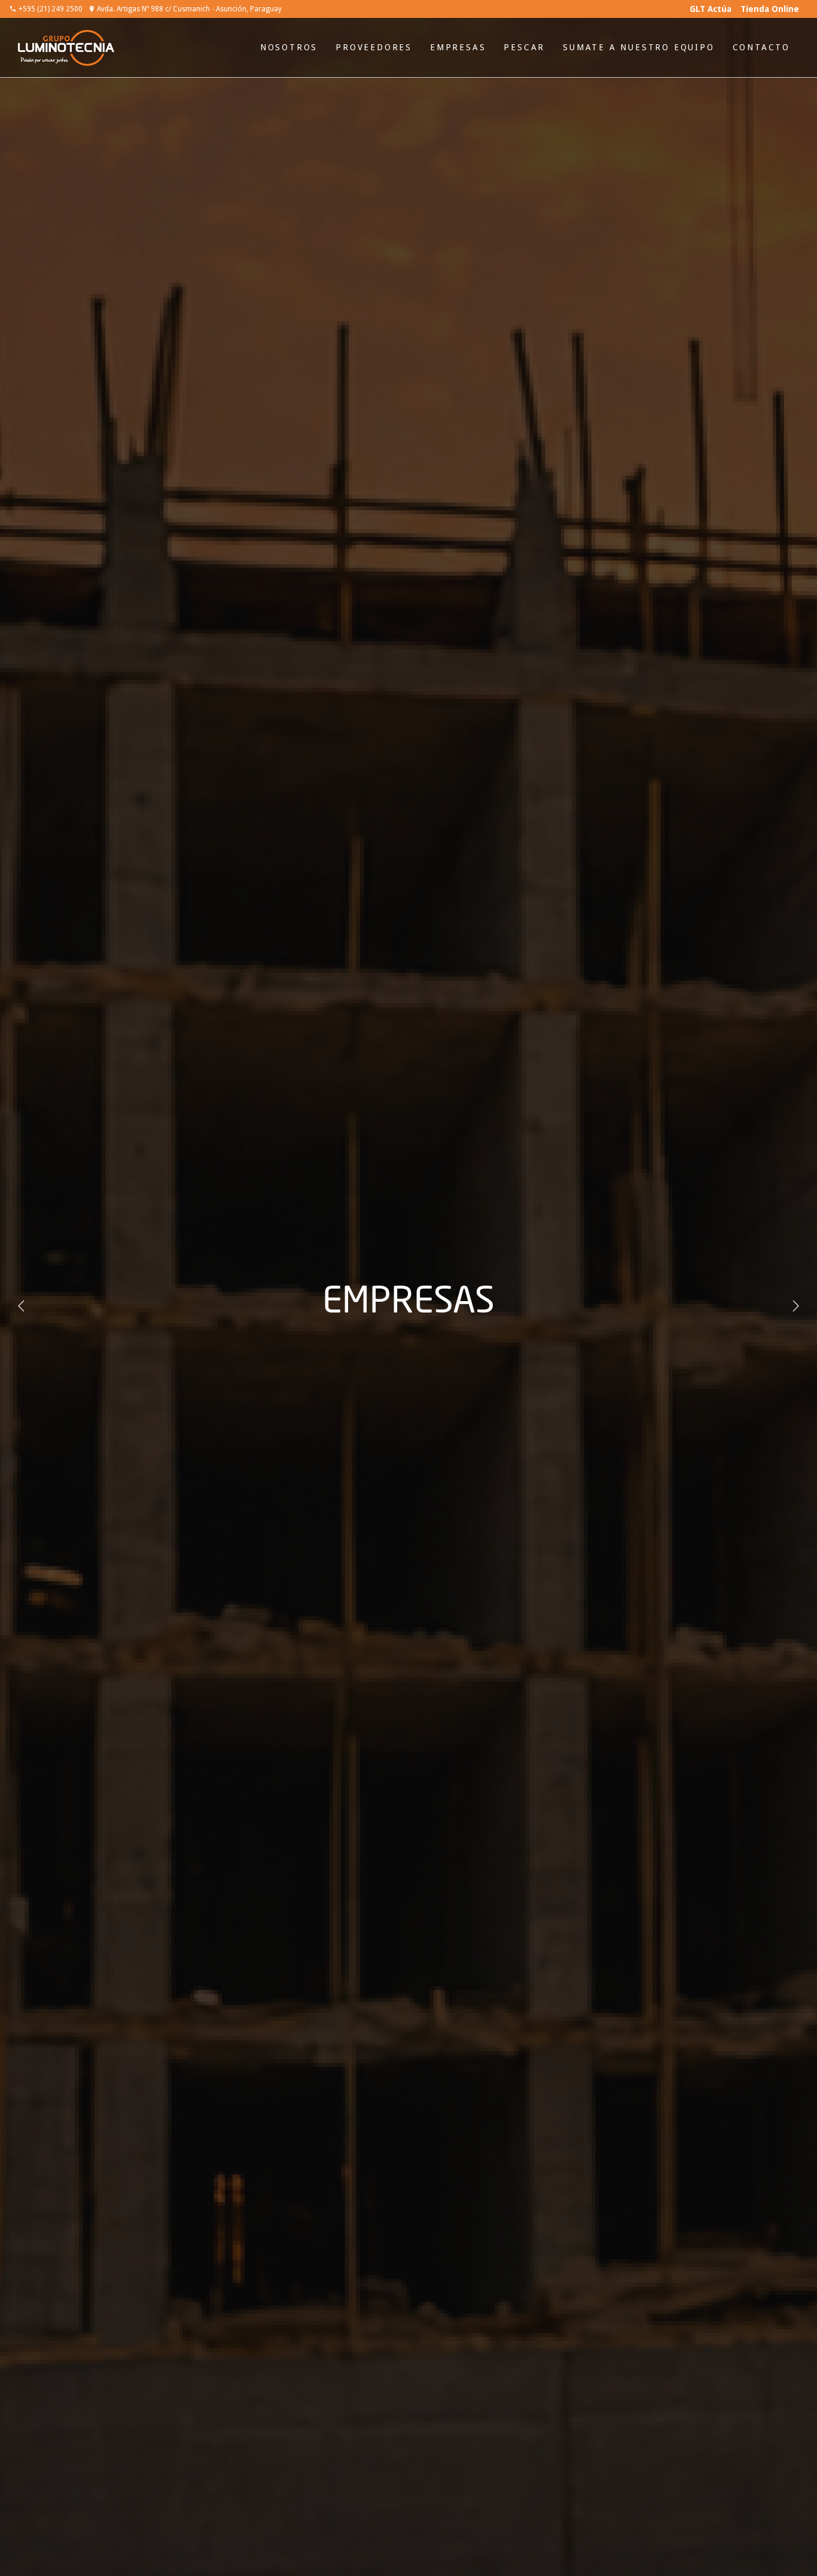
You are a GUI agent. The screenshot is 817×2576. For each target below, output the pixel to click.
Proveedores (374, 47)
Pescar (524, 47)
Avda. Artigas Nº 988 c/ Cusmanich (189, 9)
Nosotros (289, 47)
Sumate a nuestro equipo (638, 47)
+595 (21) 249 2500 (51, 9)
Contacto (761, 47)
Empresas (458, 47)
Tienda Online (770, 9)
